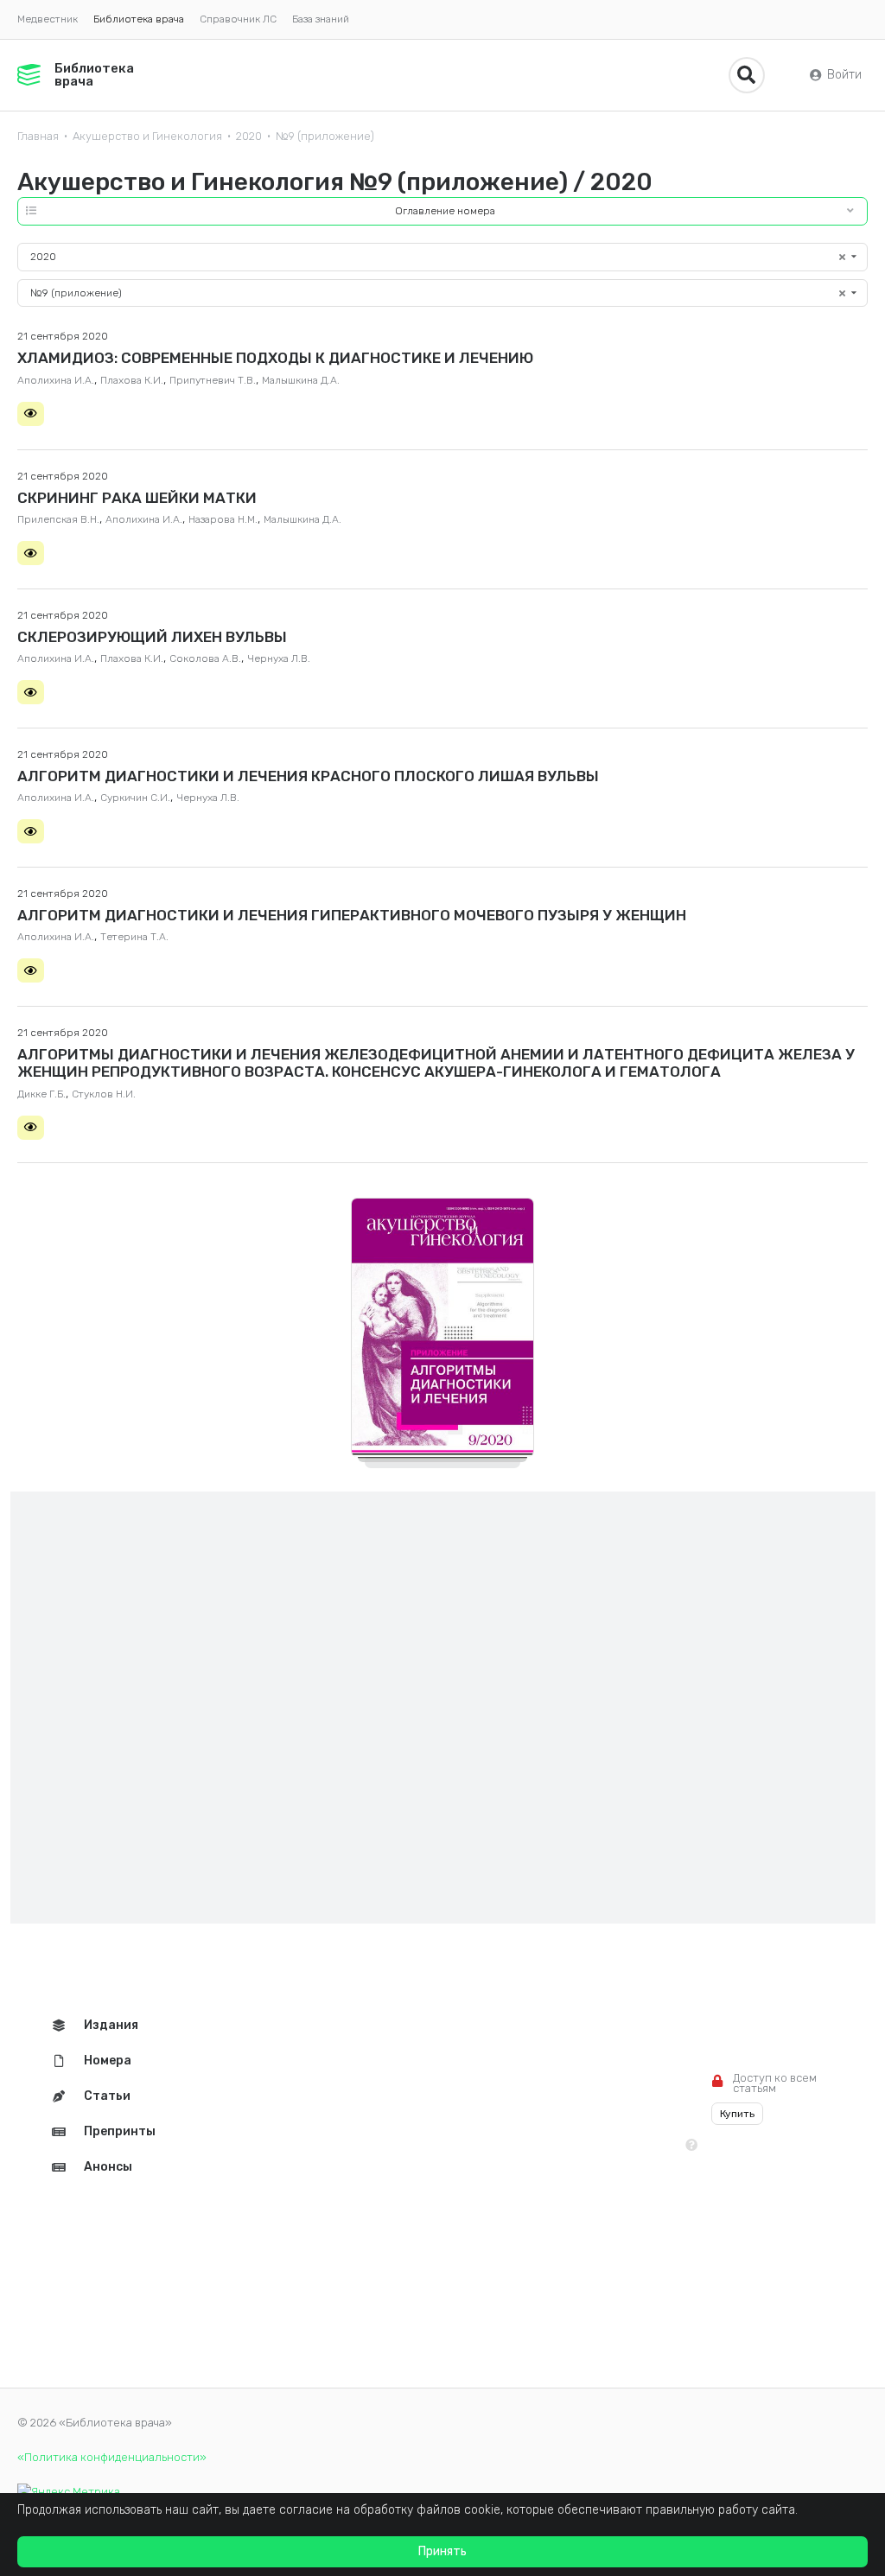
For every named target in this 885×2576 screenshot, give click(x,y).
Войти (844, 75)
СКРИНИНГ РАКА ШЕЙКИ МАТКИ (137, 498)
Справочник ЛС (238, 19)
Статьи (107, 2096)
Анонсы (108, 2167)
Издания (111, 2025)
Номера (108, 2061)
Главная (38, 136)
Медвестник (48, 19)
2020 (249, 136)
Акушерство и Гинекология (147, 136)
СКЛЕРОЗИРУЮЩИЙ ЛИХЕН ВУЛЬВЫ (152, 637)
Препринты (120, 2131)
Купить (737, 2114)
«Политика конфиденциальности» (112, 2457)
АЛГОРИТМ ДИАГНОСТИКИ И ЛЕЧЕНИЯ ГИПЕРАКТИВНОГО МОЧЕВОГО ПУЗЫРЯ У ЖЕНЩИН (352, 915)
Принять (442, 2551)
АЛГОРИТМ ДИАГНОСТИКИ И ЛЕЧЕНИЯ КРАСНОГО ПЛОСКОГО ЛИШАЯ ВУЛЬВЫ (308, 776)
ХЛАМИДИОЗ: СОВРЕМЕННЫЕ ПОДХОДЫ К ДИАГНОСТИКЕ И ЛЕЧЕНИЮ (275, 358)
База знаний (321, 19)
